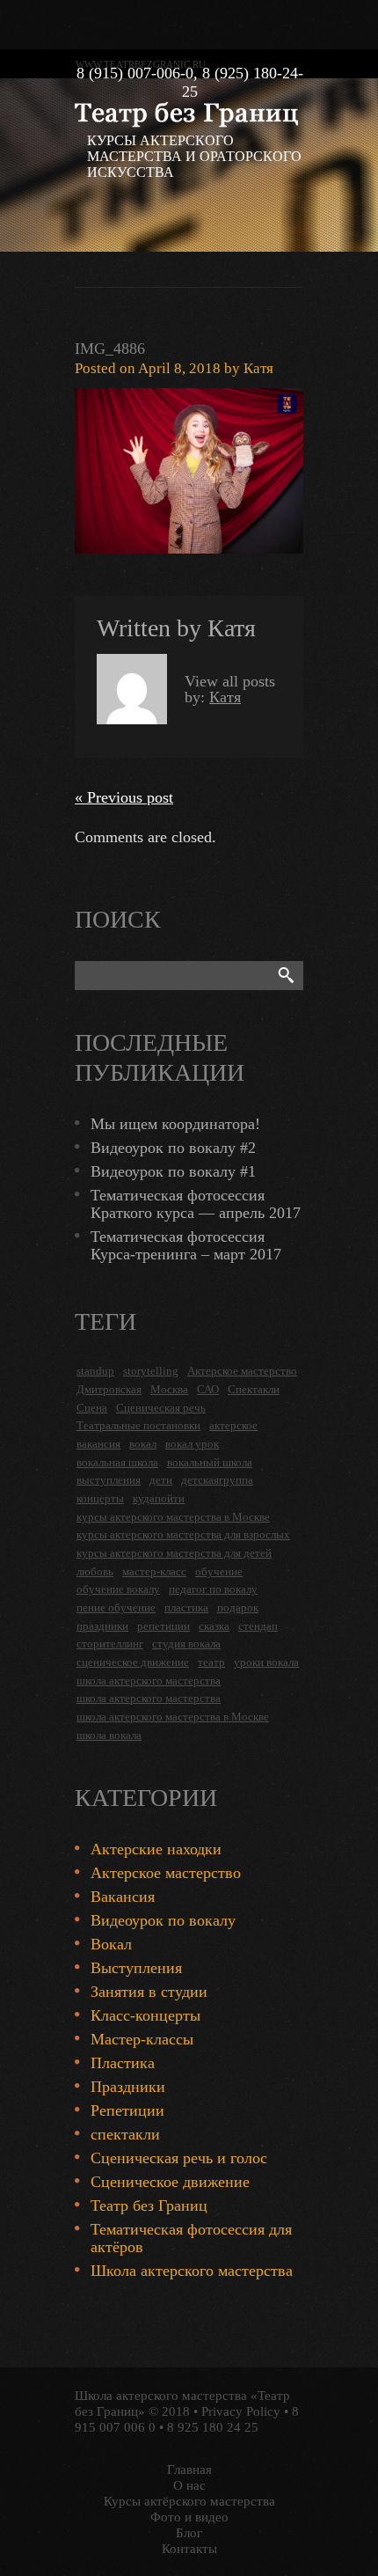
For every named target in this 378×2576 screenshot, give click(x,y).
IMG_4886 (110, 349)
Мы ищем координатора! (175, 1124)
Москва (169, 1389)
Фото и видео (189, 2517)
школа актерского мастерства (149, 1681)
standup (95, 1371)
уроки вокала (266, 1662)
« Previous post (124, 797)
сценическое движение (133, 1662)
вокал (143, 1444)
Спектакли (254, 1389)
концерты (100, 1498)
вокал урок (192, 1444)
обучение (219, 1571)
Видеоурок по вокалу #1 (173, 1171)
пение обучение (116, 1607)
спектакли (125, 2134)
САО (208, 1389)
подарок (238, 1607)
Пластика (123, 2063)
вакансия (98, 1444)
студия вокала (186, 1644)
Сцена (92, 1408)
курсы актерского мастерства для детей (174, 1553)
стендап (258, 1626)
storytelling (151, 1371)
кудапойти (159, 1498)
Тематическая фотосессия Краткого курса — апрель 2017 (196, 1204)
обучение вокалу (118, 1589)
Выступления (136, 1968)
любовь (95, 1571)
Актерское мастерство (242, 1371)
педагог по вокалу (213, 1589)
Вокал (111, 1944)
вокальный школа (210, 1462)
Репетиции (127, 2110)
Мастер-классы (142, 2039)
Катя (258, 368)
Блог (189, 2533)
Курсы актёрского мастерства (189, 2501)
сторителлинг (110, 1644)
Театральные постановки (138, 1425)
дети (161, 1480)
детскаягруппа (217, 1480)
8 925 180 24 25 (213, 2427)
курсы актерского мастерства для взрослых (183, 1534)
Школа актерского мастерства (192, 2271)
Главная (189, 2470)
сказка (214, 1626)
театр (211, 1662)
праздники (102, 1626)
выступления (109, 1480)
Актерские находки (156, 1849)
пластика (186, 1607)
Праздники (128, 2087)
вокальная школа (117, 1462)
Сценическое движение (170, 2182)
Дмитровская (109, 1389)
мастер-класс (154, 1571)
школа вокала (109, 1735)
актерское (233, 1425)
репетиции (164, 1626)
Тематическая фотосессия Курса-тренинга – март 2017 (186, 1245)
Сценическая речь (161, 1408)
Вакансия (123, 1897)
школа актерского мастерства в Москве (173, 1717)
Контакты (189, 2549)
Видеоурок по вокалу (163, 1920)
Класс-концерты (145, 2015)
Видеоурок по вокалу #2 (173, 1148)
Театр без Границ (149, 2205)
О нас (189, 2485)
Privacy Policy (241, 2411)
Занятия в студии (149, 1992)
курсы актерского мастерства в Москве (173, 1517)
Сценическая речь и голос (179, 2158)
